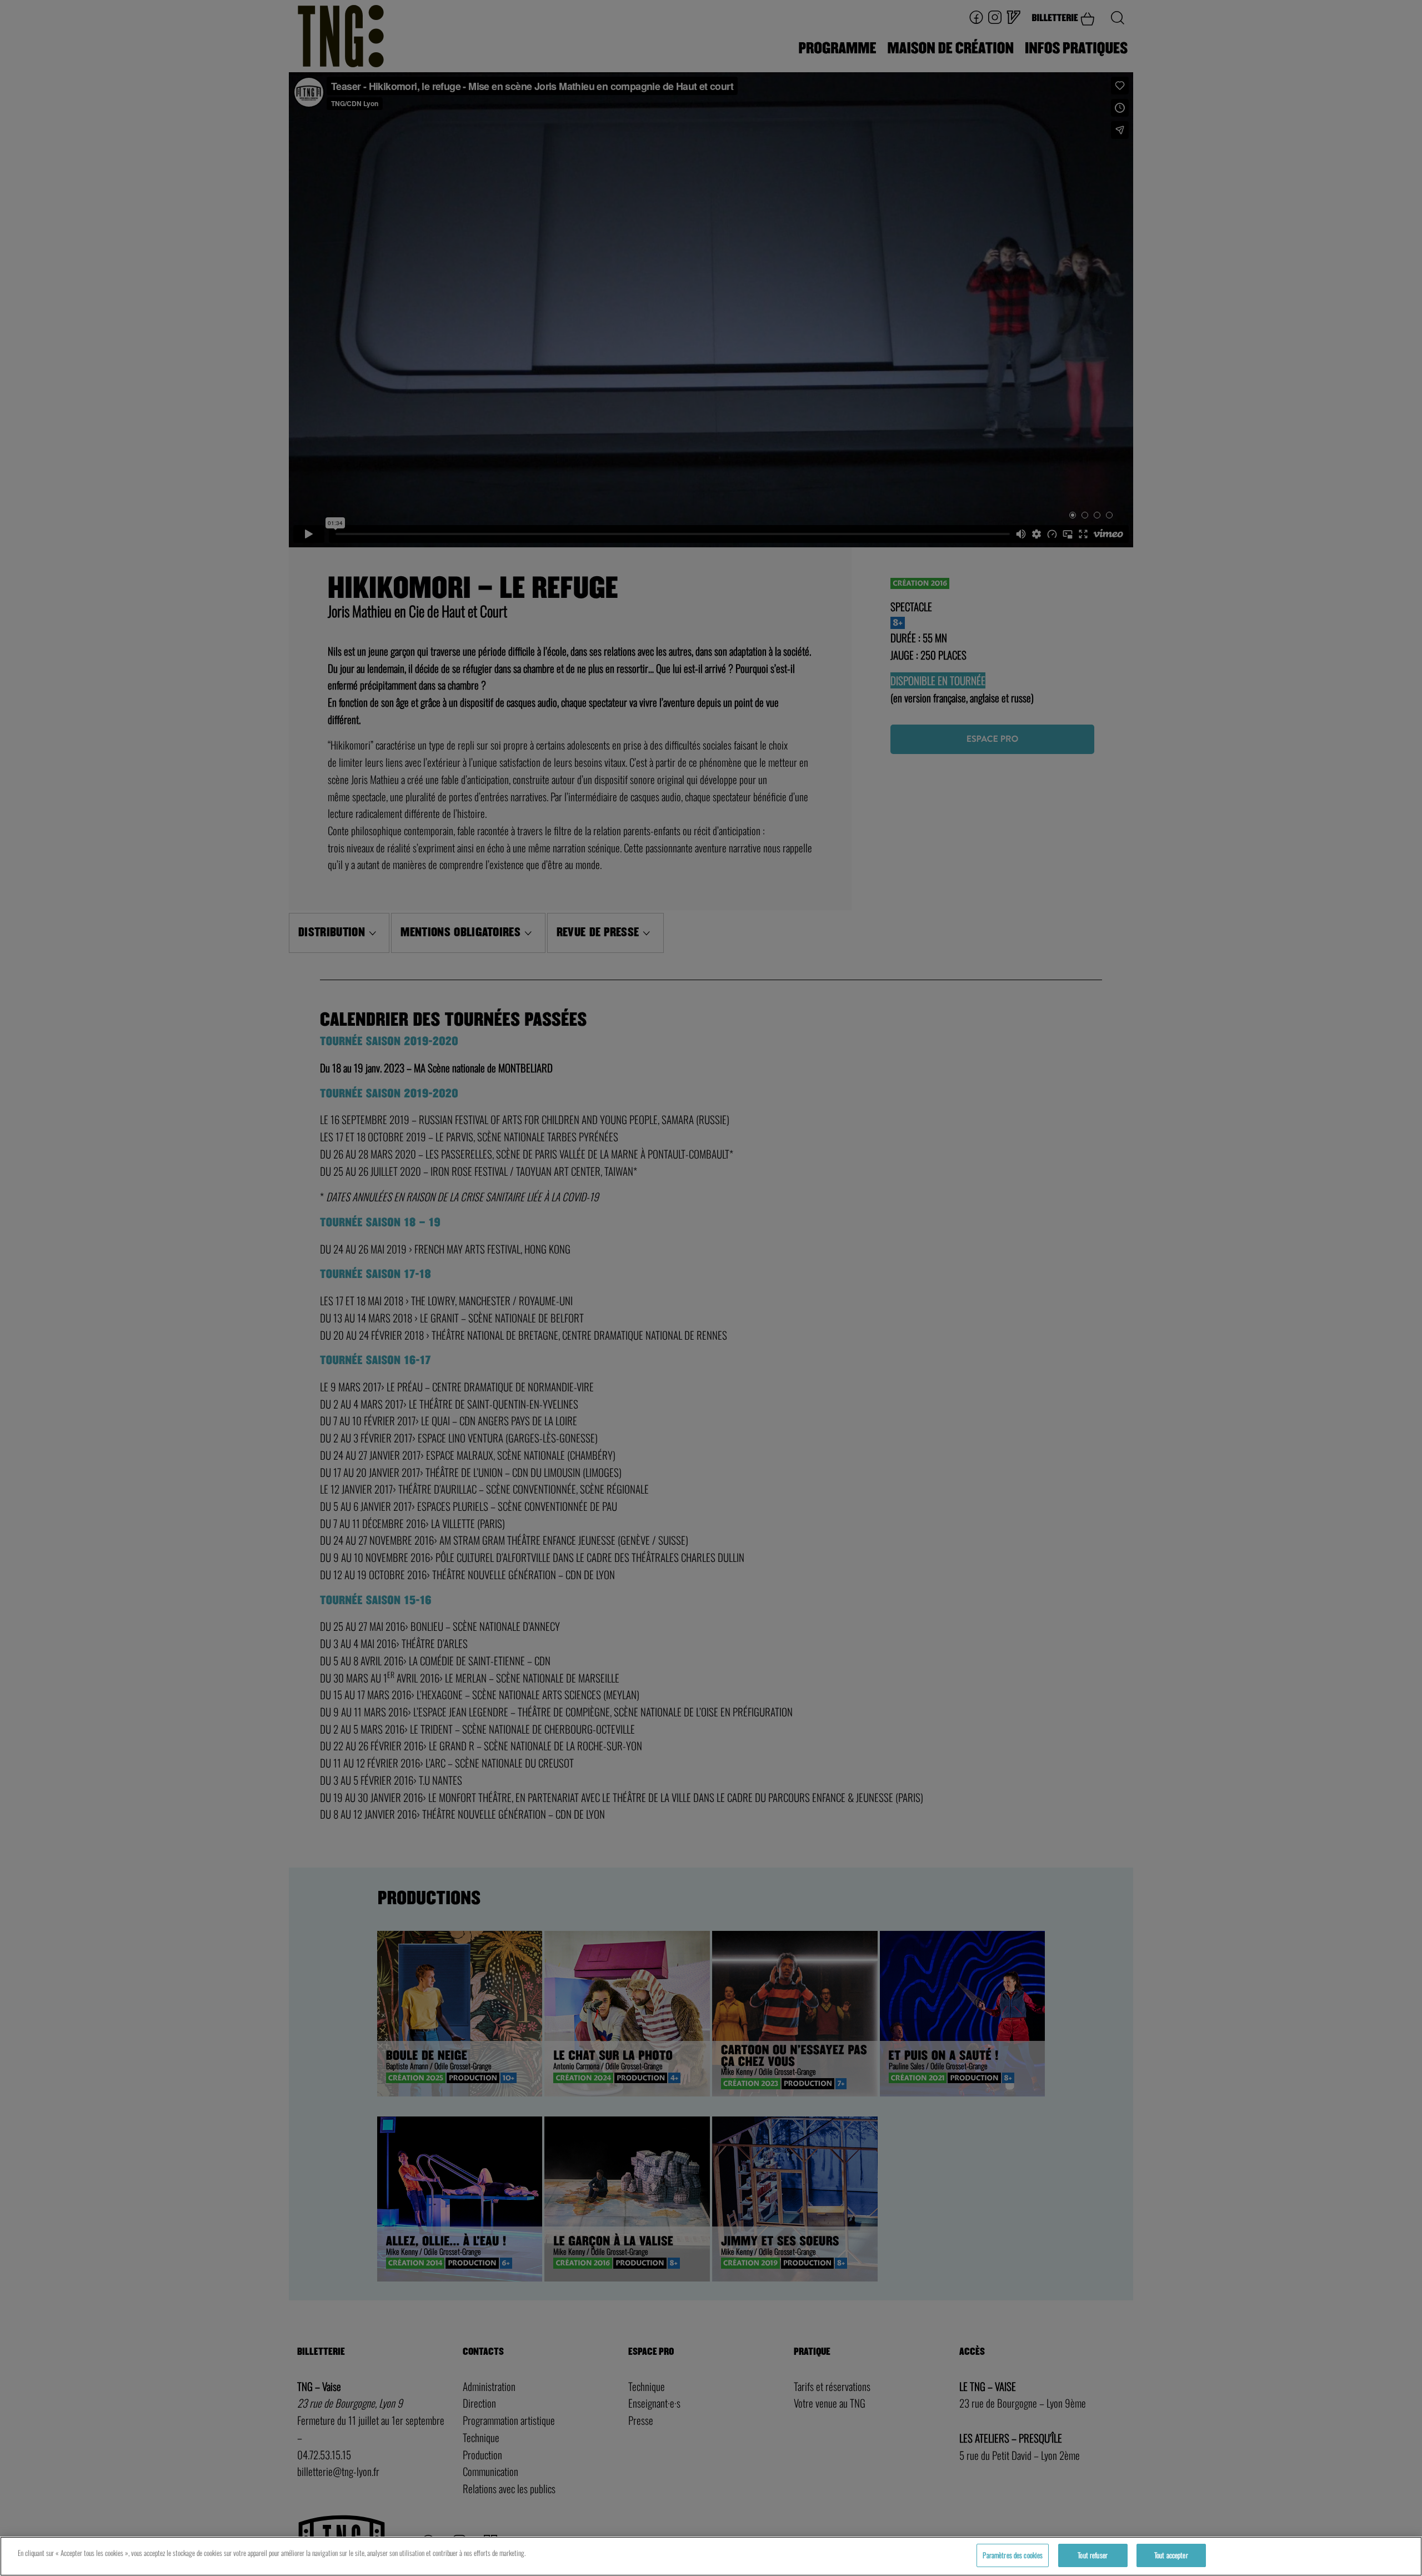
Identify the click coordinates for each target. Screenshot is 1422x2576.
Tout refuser (1093, 2555)
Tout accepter (1171, 2555)
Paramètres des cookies (1013, 2555)
